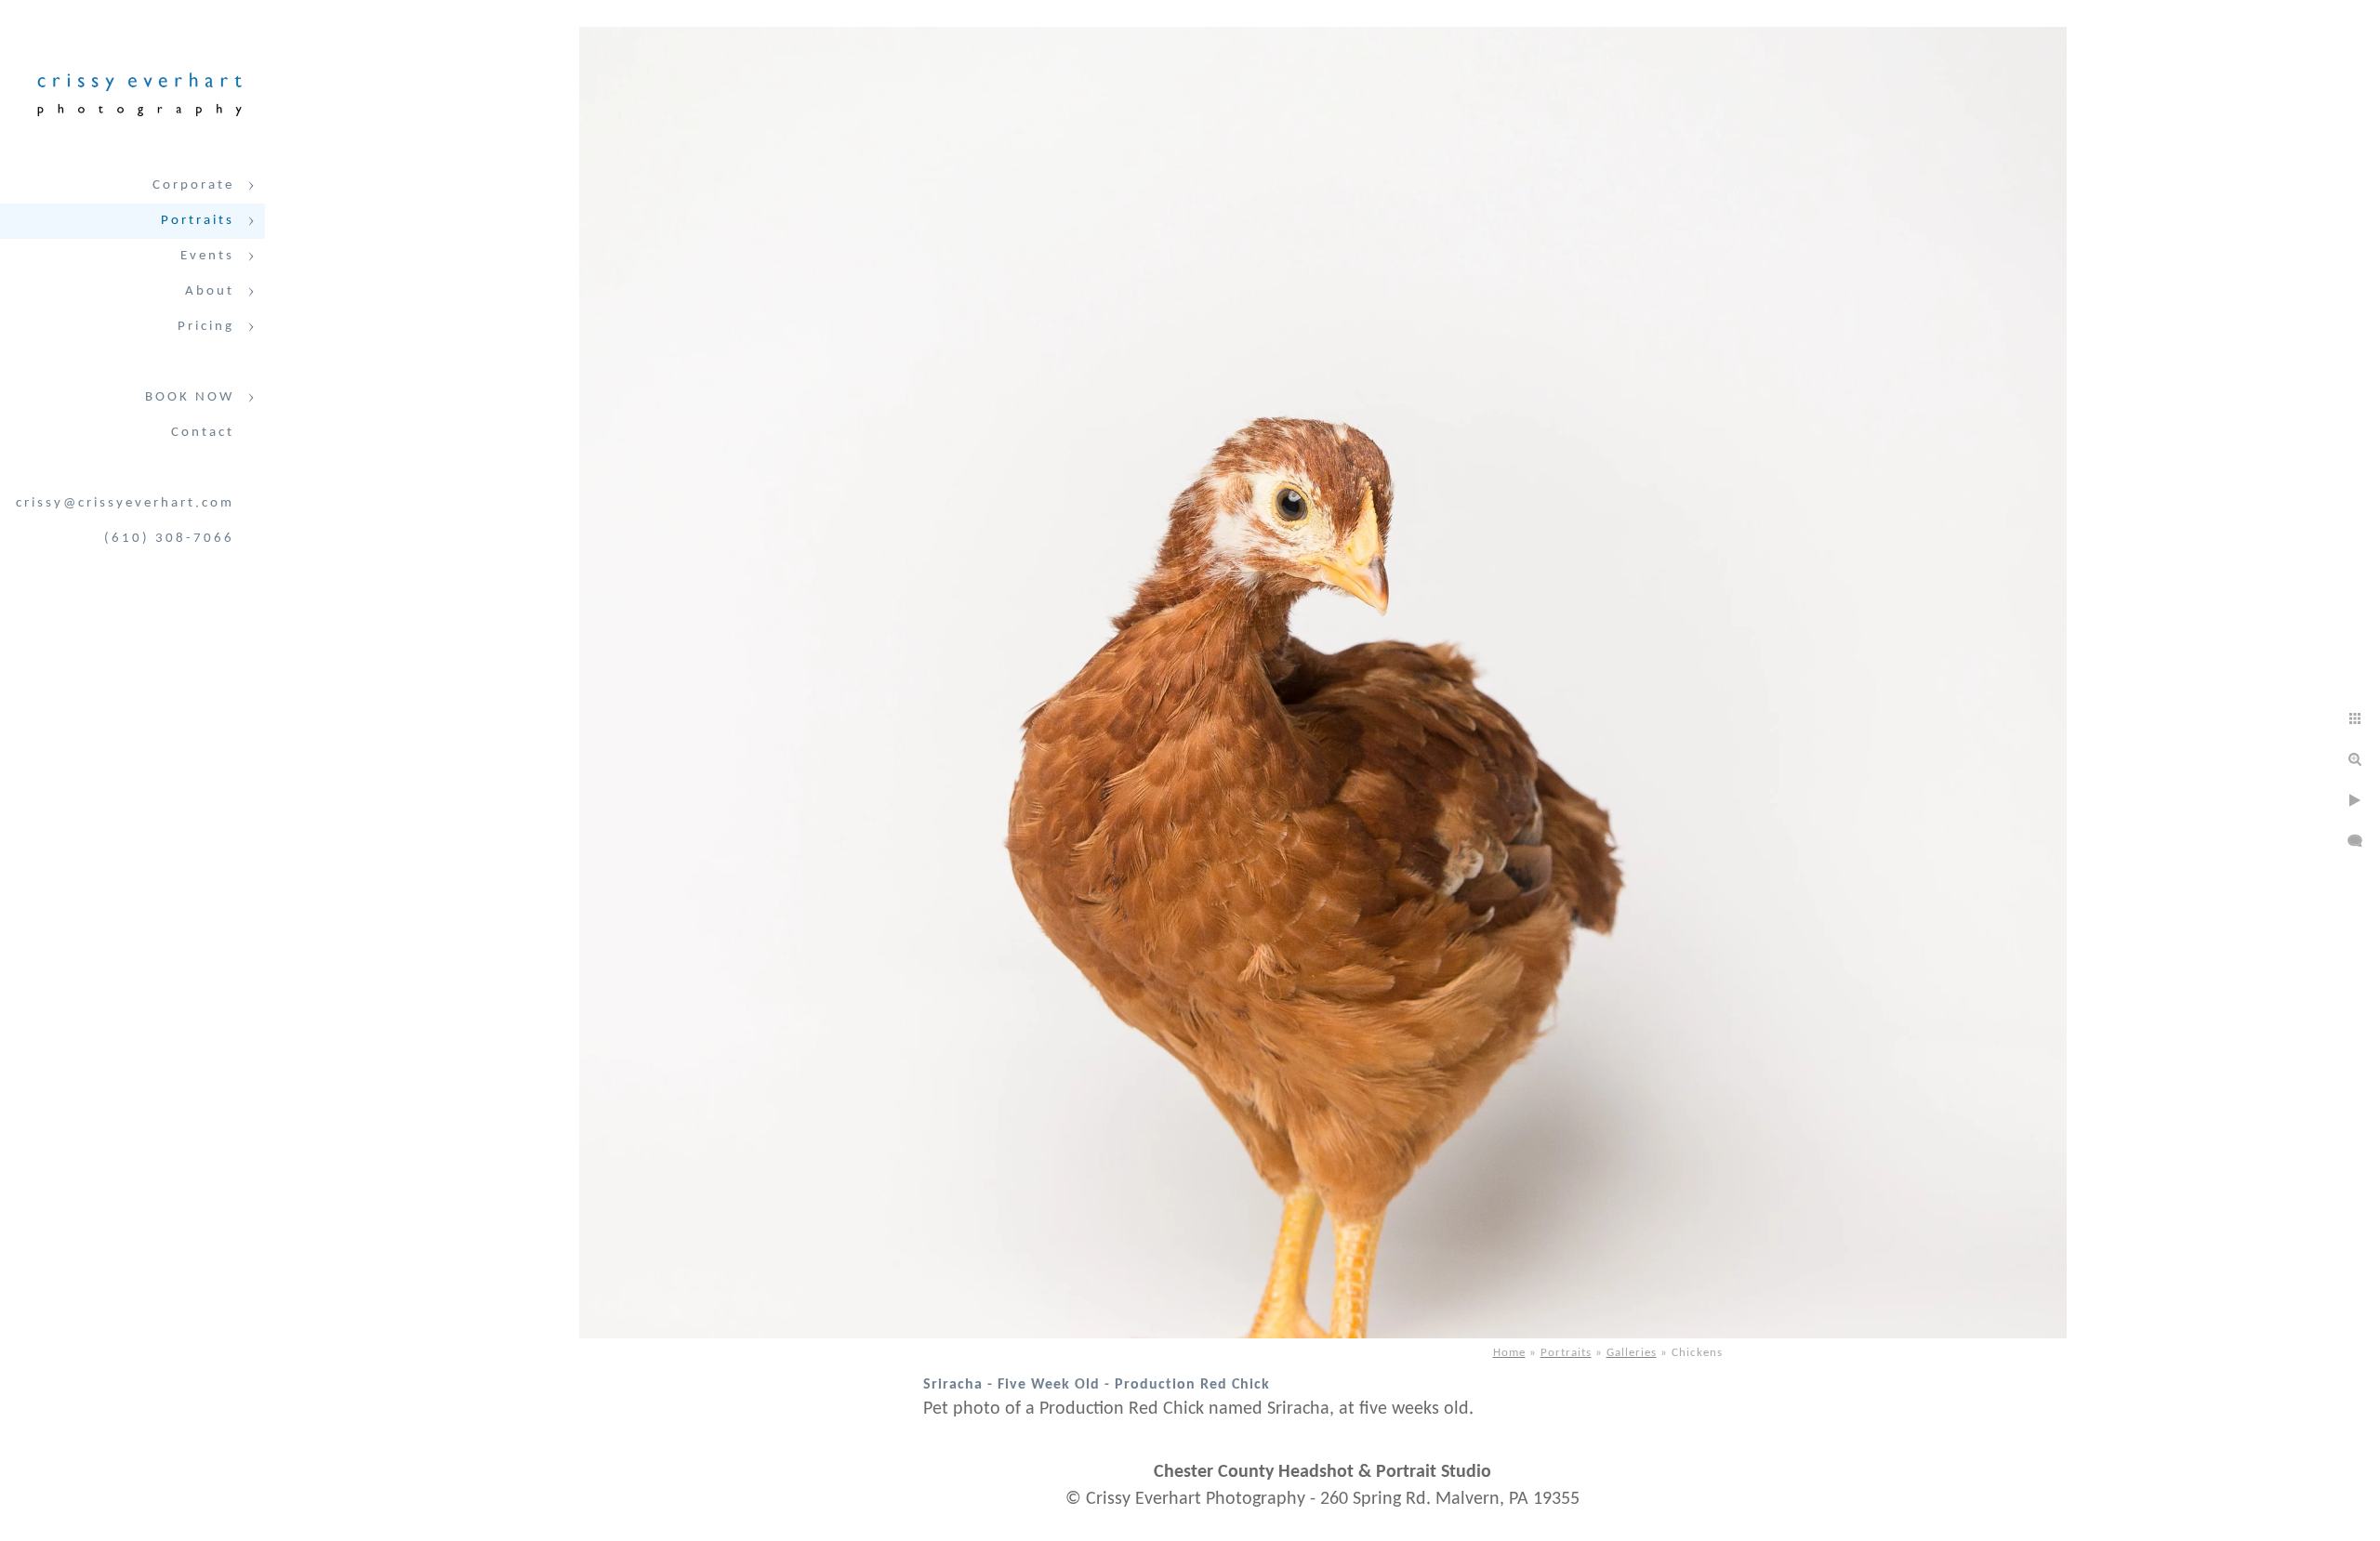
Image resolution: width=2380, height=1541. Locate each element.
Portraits (198, 221)
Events (207, 256)
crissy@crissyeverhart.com (125, 503)
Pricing (206, 327)
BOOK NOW (190, 397)
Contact (203, 433)
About (210, 291)
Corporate (193, 185)
